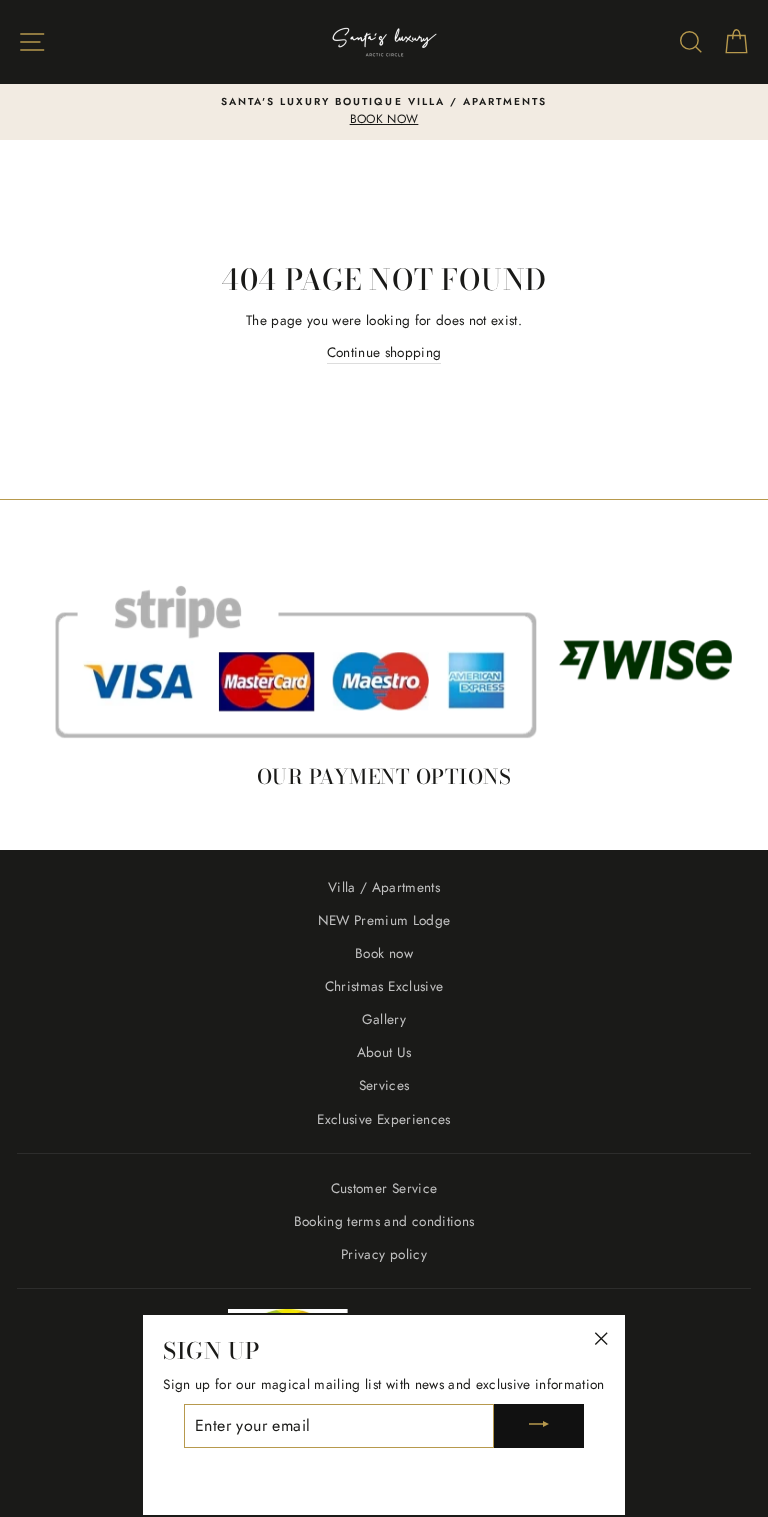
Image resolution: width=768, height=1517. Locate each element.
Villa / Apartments (384, 887)
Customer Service (384, 1188)
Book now (384, 953)
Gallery (384, 1019)
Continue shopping (384, 352)
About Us (384, 1052)
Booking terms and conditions (384, 1221)
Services (384, 1085)
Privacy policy (384, 1254)
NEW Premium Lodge (384, 920)
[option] (384, 112)
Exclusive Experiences (383, 1119)
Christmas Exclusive (384, 986)
